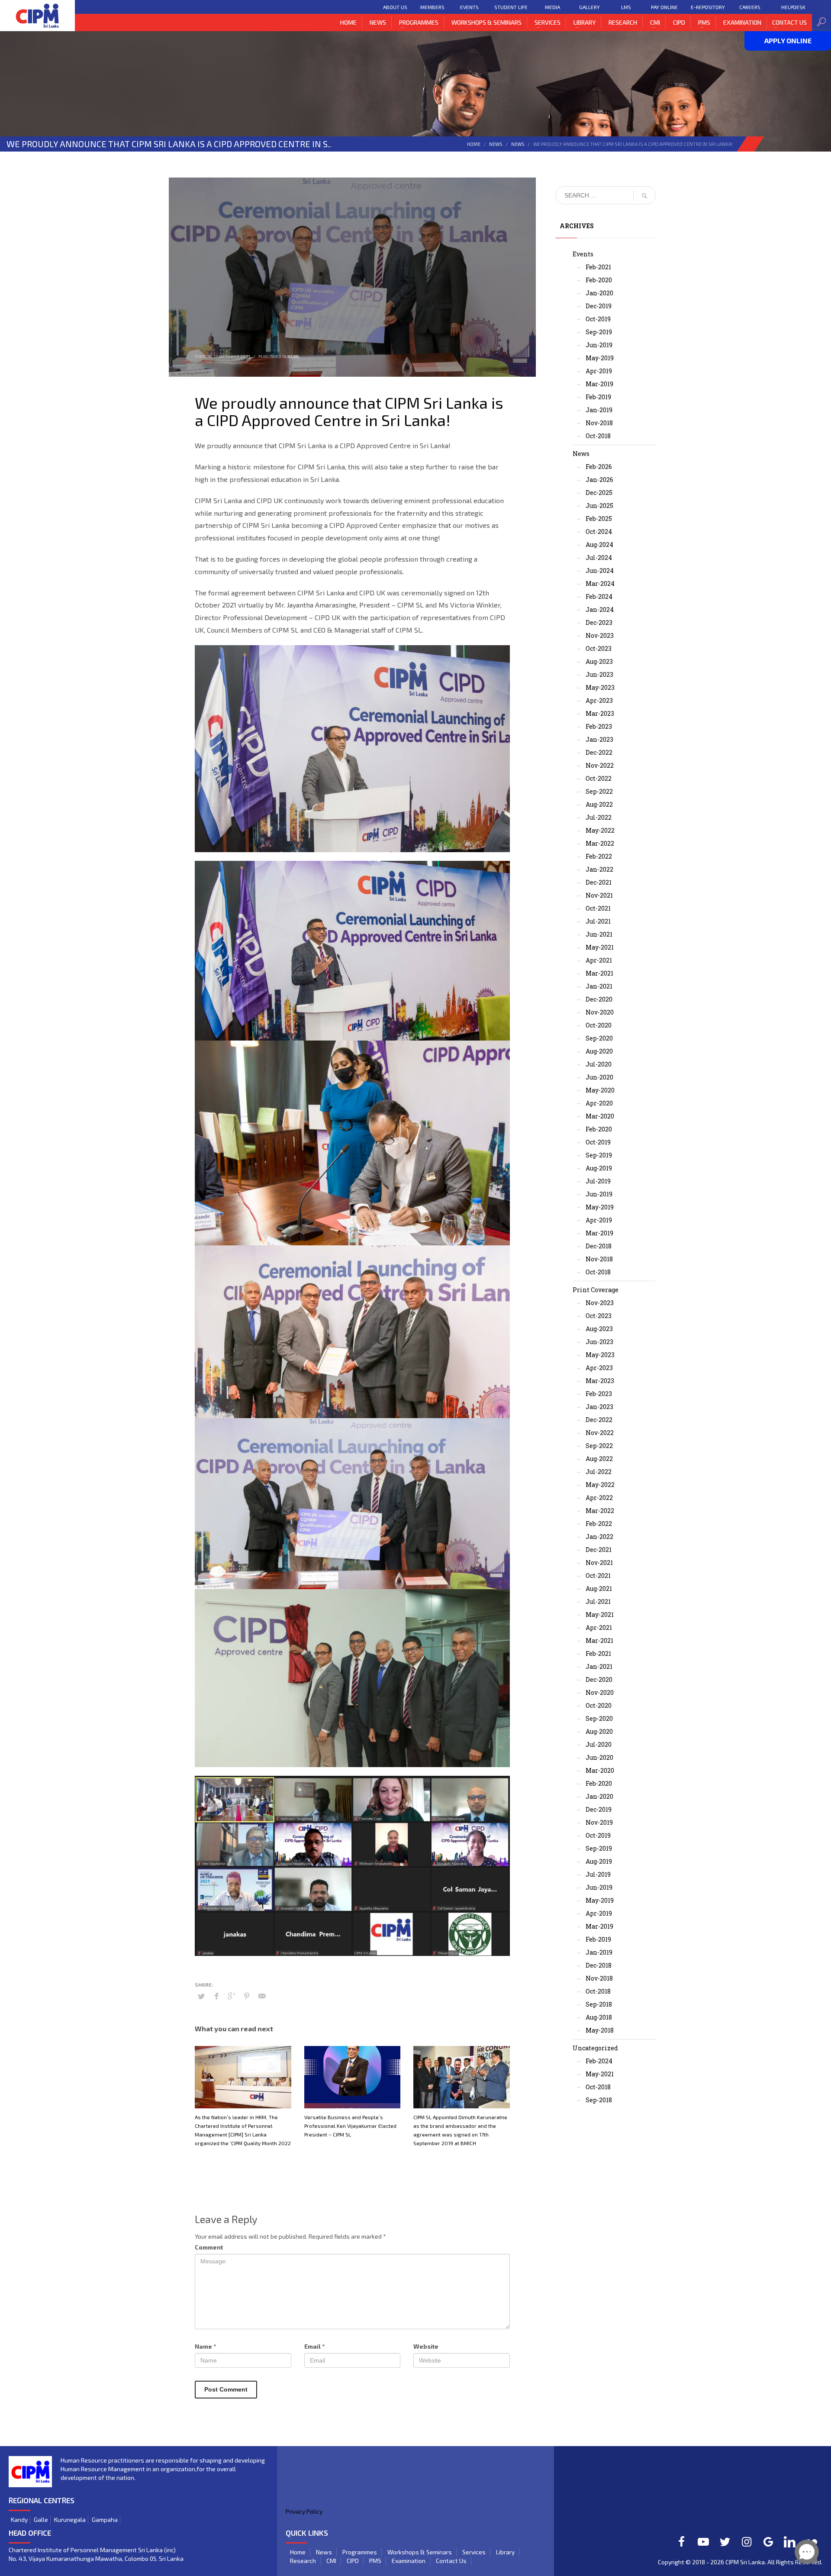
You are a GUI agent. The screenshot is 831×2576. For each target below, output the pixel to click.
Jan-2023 (599, 739)
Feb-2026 (599, 467)
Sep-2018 (599, 2004)
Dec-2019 (599, 306)
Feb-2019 (598, 397)
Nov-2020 (600, 1012)
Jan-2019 (599, 410)
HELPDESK (793, 7)
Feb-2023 (599, 726)
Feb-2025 (599, 519)
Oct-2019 (598, 319)
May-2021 (600, 947)
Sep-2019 (599, 332)
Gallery (589, 7)
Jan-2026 (599, 480)
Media (552, 7)
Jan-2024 (600, 609)
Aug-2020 (599, 1051)
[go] (644, 196)
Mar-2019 (599, 384)
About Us (395, 7)
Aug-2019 (599, 1168)
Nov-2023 (600, 635)
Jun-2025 (599, 506)
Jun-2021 (599, 934)
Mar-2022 (600, 843)
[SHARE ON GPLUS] (232, 1996)
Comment (209, 2247)
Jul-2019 (598, 1181)
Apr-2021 (599, 960)
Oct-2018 (598, 436)
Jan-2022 (599, 869)
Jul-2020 (599, 1064)
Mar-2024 (600, 583)
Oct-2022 (599, 778)
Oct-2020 (599, 1025)
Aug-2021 (599, 1589)
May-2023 (600, 687)
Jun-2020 (599, 1077)
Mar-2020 (600, 1116)
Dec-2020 (599, 999)
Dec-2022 (599, 752)
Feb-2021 (598, 267)
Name (205, 2346)
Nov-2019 (599, 1822)
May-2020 (600, 1090)
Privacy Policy (304, 2511)
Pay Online (664, 7)
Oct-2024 (599, 532)
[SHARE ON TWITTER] (201, 1996)
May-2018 (600, 2030)
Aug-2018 (599, 2017)
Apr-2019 (599, 371)
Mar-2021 (599, 973)
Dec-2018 (599, 1246)
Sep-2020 (599, 1038)
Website (426, 2346)
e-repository (708, 7)
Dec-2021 (599, 882)
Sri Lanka (752, 2562)
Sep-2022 (599, 791)
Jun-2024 (600, 570)
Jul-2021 (598, 921)
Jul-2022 (599, 817)
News (496, 144)
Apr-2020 (599, 1103)
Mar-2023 (600, 713)
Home (474, 144)
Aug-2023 (599, 661)
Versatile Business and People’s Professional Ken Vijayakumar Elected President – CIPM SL (350, 2126)
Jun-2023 (599, 674)
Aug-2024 (599, 545)
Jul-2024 (599, 558)
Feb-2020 (599, 280)
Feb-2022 (599, 856)
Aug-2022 (599, 804)
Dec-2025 (599, 493)
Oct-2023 (599, 648)
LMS (626, 7)
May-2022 (600, 830)
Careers (750, 7)
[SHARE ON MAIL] (262, 1996)
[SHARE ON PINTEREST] (247, 1996)
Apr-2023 (599, 700)
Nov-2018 (599, 423)
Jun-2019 (599, 345)
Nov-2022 (600, 765)
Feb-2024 (599, 596)
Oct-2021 (598, 908)
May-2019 (600, 358)
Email (314, 2346)
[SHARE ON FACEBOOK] (216, 1996)
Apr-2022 (599, 1498)
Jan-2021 (599, 986)
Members (432, 7)
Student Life (511, 7)
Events (469, 7)
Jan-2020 (599, 293)
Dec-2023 (599, 622)
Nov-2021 (599, 895)
